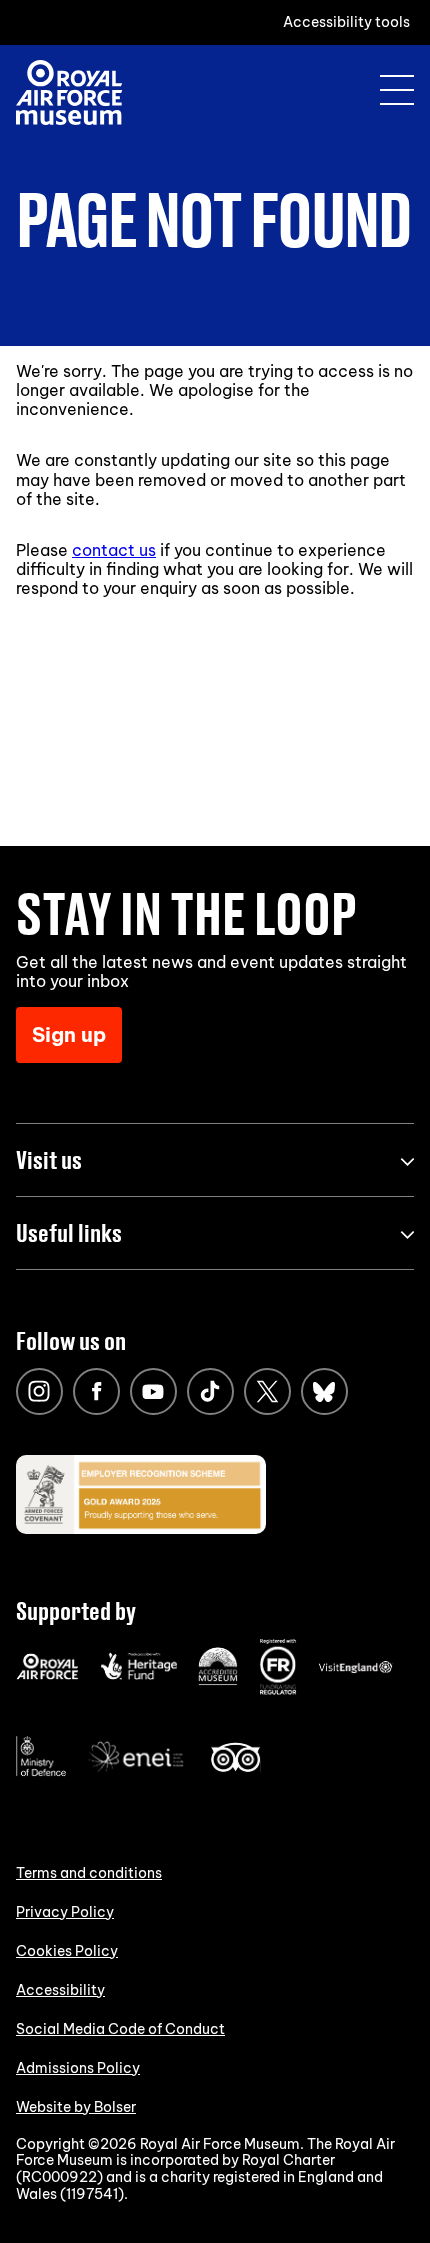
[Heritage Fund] (138, 1675)
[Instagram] (39, 1391)
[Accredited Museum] (218, 1681)
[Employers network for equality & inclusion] (138, 1774)
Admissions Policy (78, 2068)
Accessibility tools (346, 22)
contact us (114, 550)
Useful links (69, 1232)
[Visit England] (356, 1669)
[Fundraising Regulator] (278, 1690)
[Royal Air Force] (47, 1675)
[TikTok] (210, 1391)
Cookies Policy (67, 1951)
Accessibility (60, 1990)
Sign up (69, 1034)
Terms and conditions (89, 1873)
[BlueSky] (324, 1391)
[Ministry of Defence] (41, 1772)
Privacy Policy (65, 1912)
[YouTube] (153, 1391)
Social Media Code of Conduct (120, 2029)
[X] (267, 1391)
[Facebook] (96, 1391)
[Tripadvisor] (235, 1767)
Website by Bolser (76, 2107)
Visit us (49, 1159)
